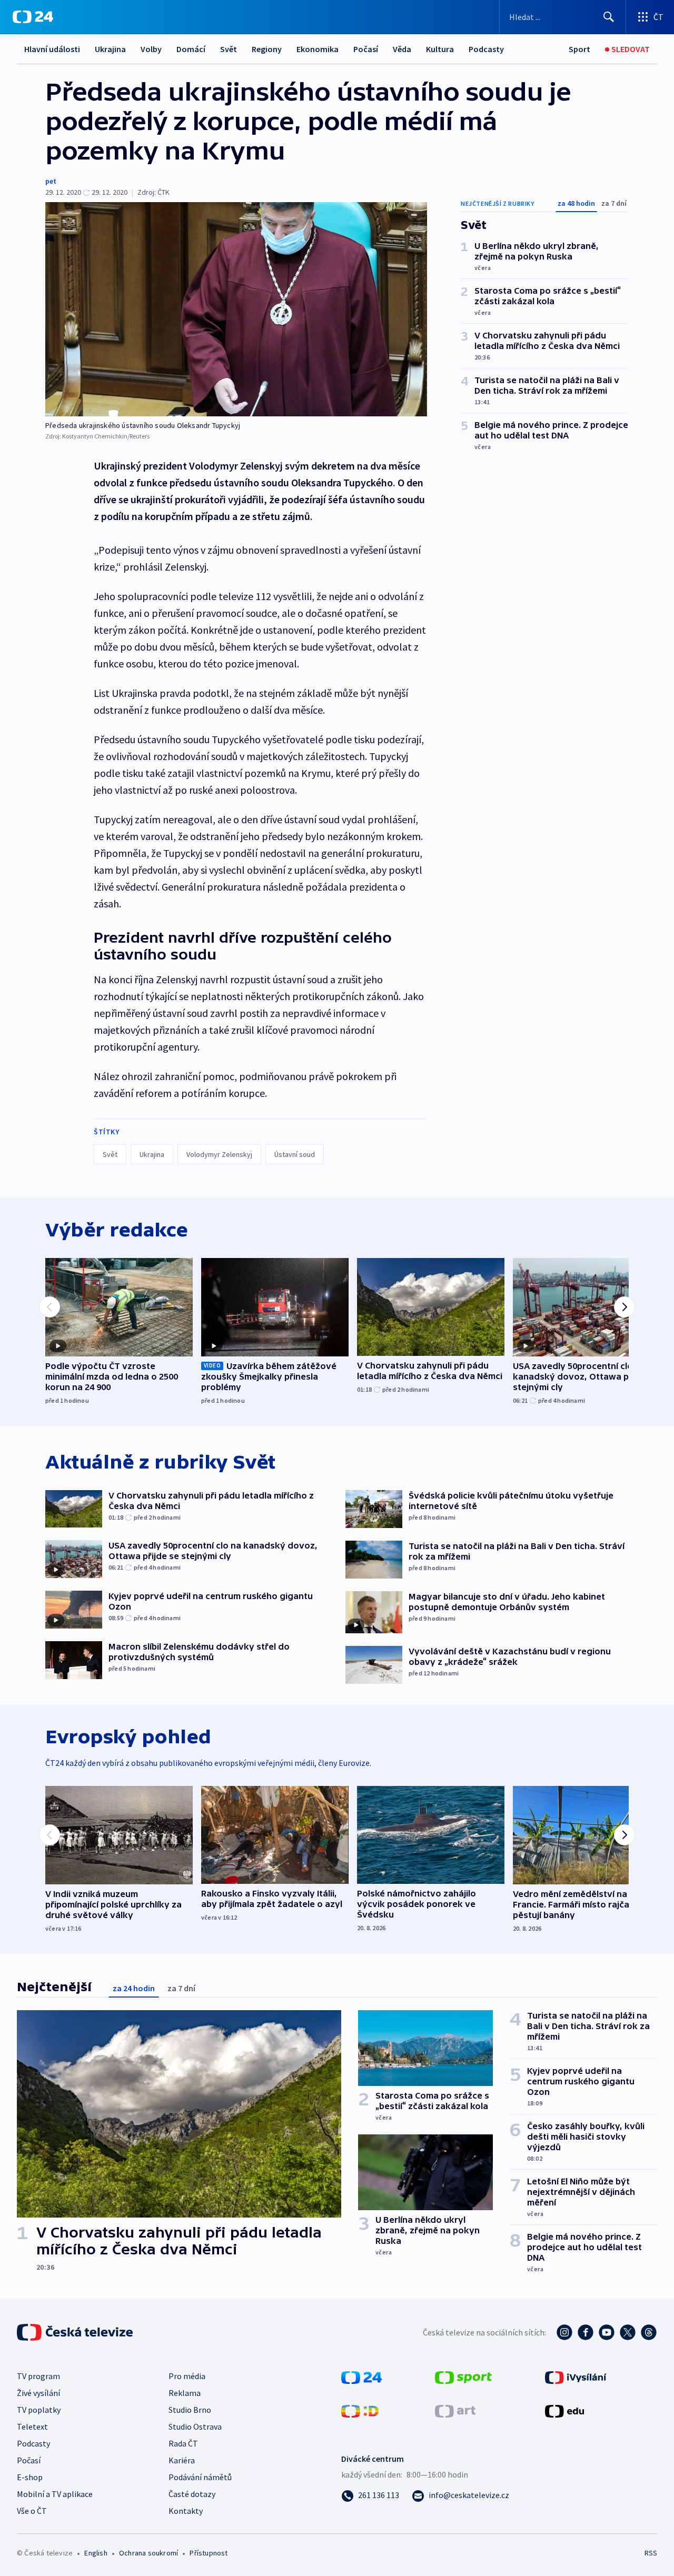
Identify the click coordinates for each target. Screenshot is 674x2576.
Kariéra (182, 2460)
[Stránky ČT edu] (564, 2410)
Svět (229, 49)
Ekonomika (318, 49)
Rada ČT (183, 2443)
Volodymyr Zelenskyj (219, 1154)
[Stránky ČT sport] (463, 2377)
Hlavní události (52, 49)
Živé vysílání (38, 2393)
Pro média (187, 2376)
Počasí (366, 49)
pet (51, 181)
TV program (38, 2376)
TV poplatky (39, 2410)
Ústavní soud (295, 1154)
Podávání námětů (200, 2477)
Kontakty (186, 2511)
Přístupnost (209, 2553)
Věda (402, 49)
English (96, 2553)
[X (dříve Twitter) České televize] (628, 2332)
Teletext (32, 2427)
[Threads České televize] (649, 2332)
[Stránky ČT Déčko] (360, 2410)
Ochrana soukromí (148, 2553)
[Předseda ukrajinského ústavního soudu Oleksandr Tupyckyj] (236, 309)
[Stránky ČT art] (455, 2410)
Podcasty (486, 49)
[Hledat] (609, 17)
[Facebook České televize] (586, 2332)
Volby (151, 49)
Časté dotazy (192, 2494)
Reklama (185, 2393)
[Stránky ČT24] (361, 2377)
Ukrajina (110, 49)
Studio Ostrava (195, 2427)
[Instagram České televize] (564, 2332)
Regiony (267, 49)
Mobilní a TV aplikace (55, 2494)
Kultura (440, 49)
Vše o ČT (32, 2511)
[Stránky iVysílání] (576, 2377)
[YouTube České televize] (607, 2332)
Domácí (191, 49)
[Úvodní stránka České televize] (76, 2332)
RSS (651, 2553)
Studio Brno (190, 2410)
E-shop (30, 2477)
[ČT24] (33, 17)
